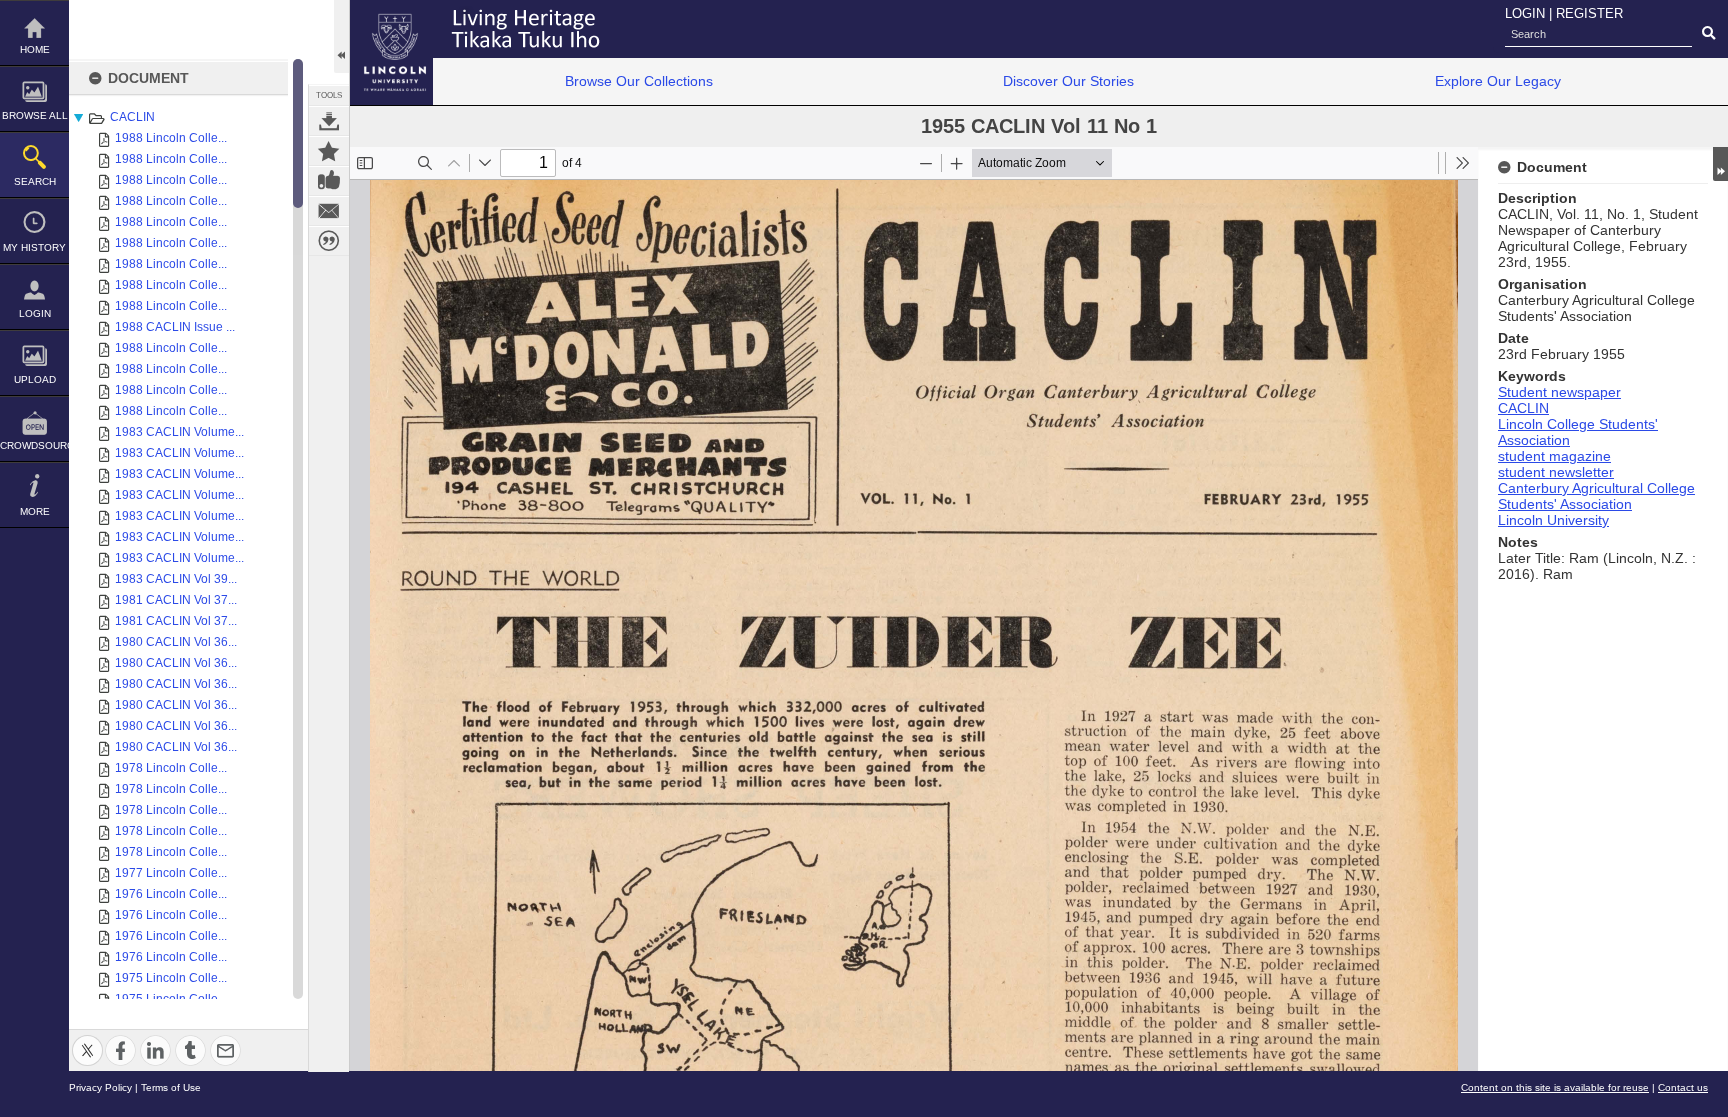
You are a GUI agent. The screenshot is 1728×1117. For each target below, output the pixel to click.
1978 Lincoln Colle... (171, 768)
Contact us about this (329, 211)
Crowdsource (34, 445)
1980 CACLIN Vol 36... (176, 642)
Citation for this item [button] (329, 241)
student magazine (1554, 456)
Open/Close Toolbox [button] (341, 36)
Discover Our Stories (1068, 81)
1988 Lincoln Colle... (171, 138)
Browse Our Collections (639, 81)
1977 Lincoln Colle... (171, 873)
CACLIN (132, 117)
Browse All (35, 115)
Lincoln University (1553, 520)
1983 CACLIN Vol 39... (176, 579)
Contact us (1683, 1087)
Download (329, 121)
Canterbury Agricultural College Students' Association (1596, 496)
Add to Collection (329, 151)
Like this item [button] (329, 181)
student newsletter (1556, 472)
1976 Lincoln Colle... (171, 894)
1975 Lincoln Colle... (171, 978)
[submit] (1708, 34)
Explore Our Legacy (1498, 81)
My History (34, 247)
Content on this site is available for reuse (1555, 1087)
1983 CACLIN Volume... (179, 432)
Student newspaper (1559, 392)
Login (35, 313)
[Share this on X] (87, 1038)
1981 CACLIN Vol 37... (176, 600)
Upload (35, 379)
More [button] (35, 511)
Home (35, 49)
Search (35, 181)
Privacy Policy (100, 1087)
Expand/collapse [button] (1720, 164)
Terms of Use (171, 1087)
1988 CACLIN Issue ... (175, 327)
